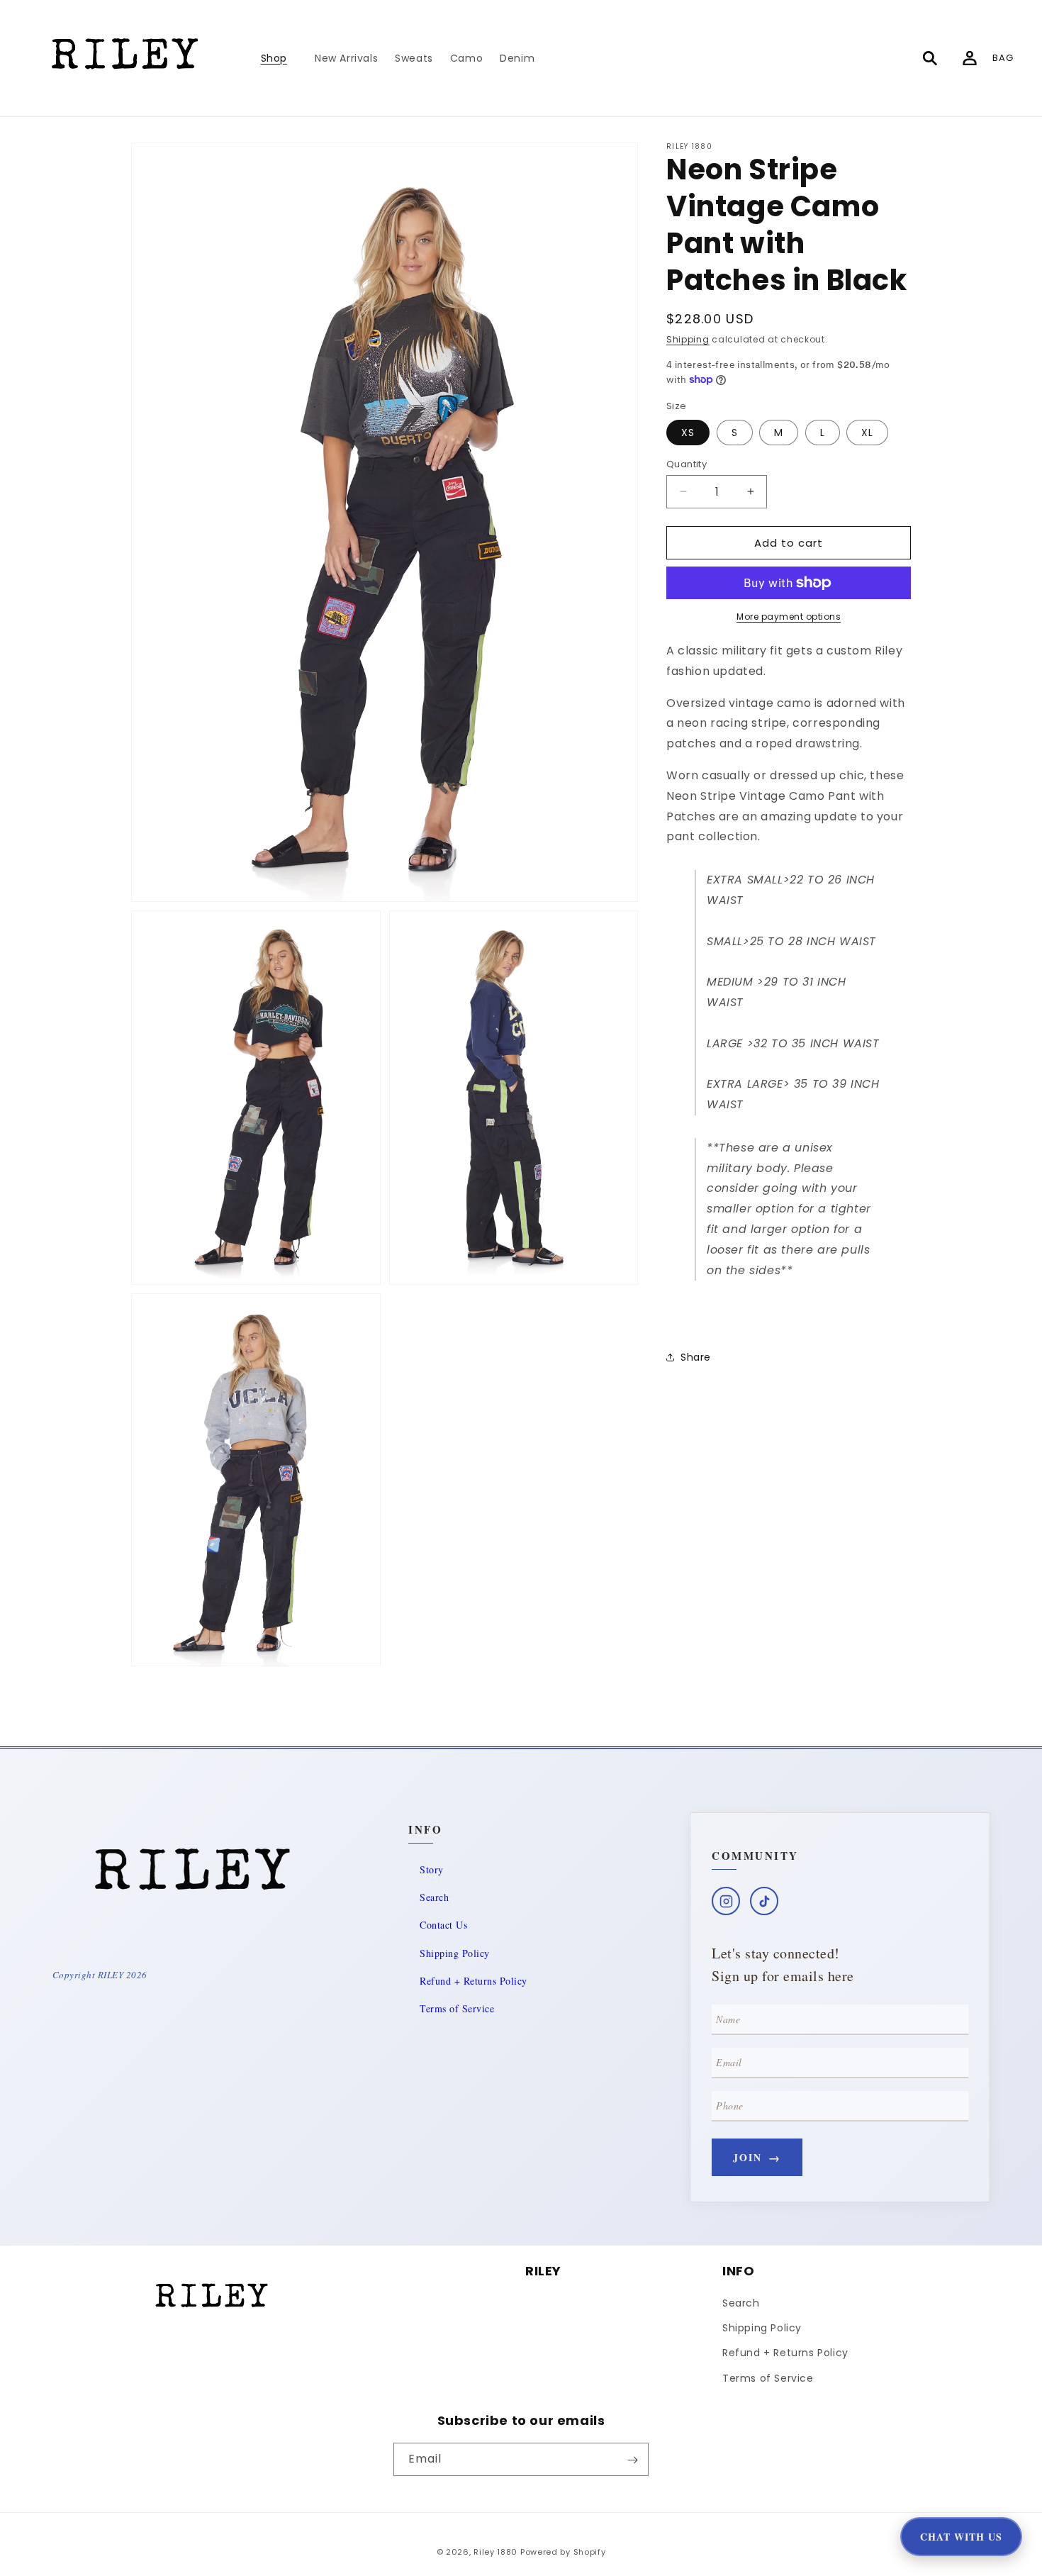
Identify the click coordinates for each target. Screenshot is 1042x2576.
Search (434, 1897)
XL (867, 432)
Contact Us (443, 1925)
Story (432, 1869)
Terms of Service (457, 2008)
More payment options (789, 617)
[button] (279, 58)
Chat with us (961, 2537)
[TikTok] (764, 1901)
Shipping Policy (455, 1953)
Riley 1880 (495, 2552)
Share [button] (696, 1356)
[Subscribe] (632, 2460)
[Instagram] (726, 1901)
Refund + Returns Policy (474, 1981)
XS (688, 432)
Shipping (688, 339)
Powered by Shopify (563, 2552)
